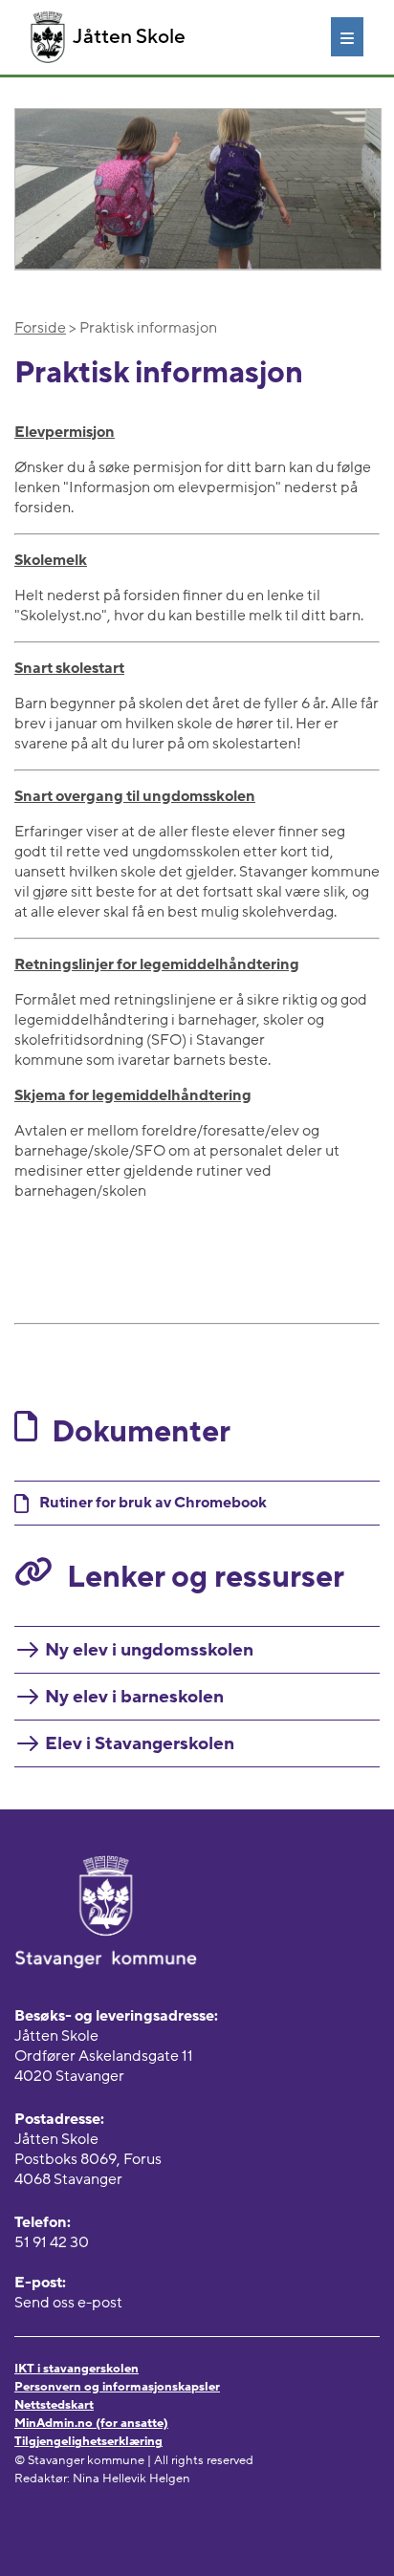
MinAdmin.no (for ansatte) (91, 2423)
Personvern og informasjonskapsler (117, 2387)
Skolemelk (51, 560)
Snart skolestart (69, 668)
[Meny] (347, 36)
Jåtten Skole (129, 37)
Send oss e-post (68, 2303)
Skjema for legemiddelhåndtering (133, 1095)
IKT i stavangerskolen (77, 2369)
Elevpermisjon (65, 432)
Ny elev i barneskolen (134, 1697)
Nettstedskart (54, 2405)
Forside (40, 328)
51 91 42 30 (52, 2242)
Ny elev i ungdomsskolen (149, 1650)
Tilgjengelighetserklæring (88, 2441)
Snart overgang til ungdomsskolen (135, 796)
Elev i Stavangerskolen (140, 1743)
